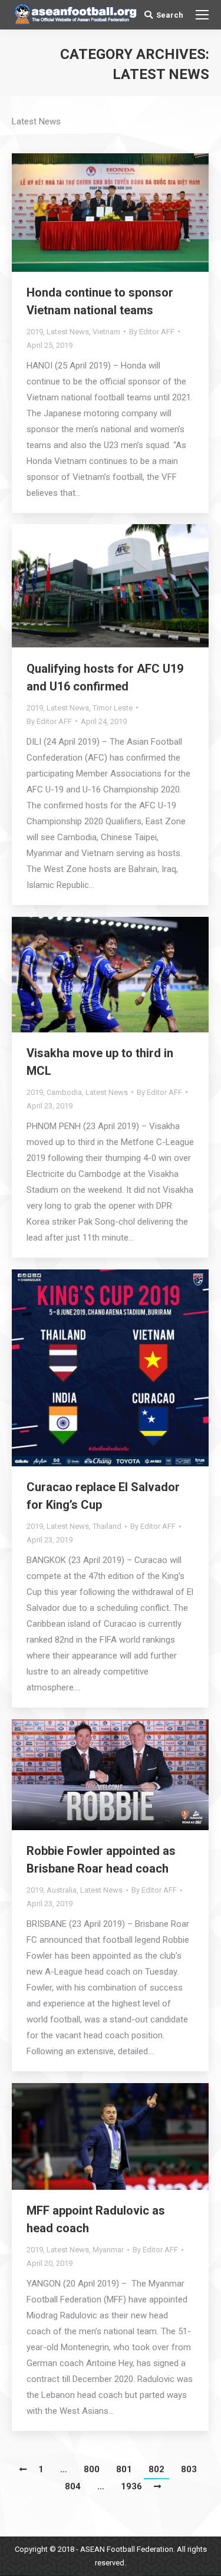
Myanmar (108, 2250)
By (152, 332)
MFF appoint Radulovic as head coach (96, 2219)
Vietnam (106, 332)
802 (156, 2469)
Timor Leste (113, 708)
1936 (131, 2486)
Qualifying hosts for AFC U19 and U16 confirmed (105, 677)
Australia (62, 1890)
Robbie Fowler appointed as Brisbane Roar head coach (101, 1860)
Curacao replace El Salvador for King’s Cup (103, 1496)
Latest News (68, 332)
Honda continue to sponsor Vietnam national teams (100, 301)
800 (92, 2469)
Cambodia (64, 1092)
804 (73, 2486)
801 (124, 2469)
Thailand (107, 1526)
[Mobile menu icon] (202, 15)
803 (189, 2469)
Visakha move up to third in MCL (100, 1062)
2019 (35, 332)
